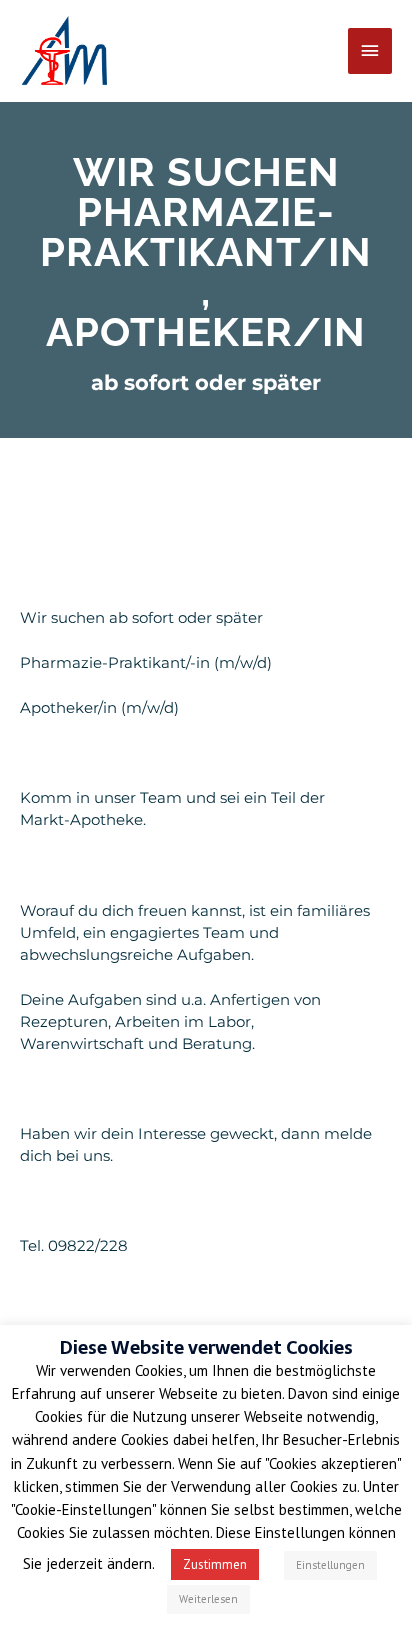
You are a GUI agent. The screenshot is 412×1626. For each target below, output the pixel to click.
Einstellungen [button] (330, 1565)
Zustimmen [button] (215, 1564)
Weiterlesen (208, 1599)
